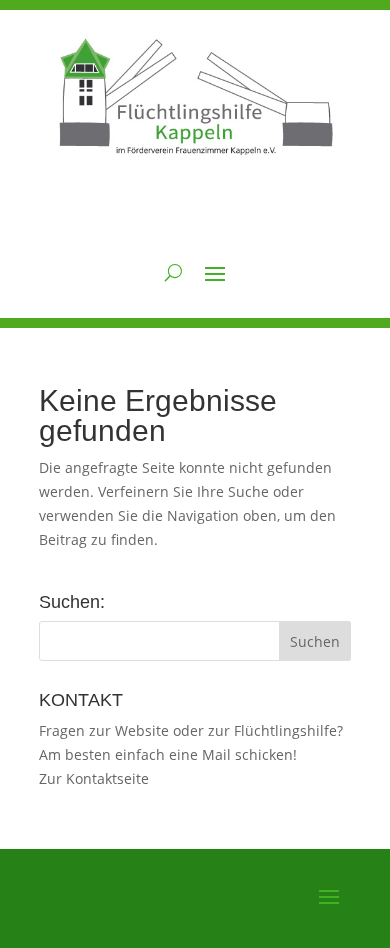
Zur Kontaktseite (94, 778)
